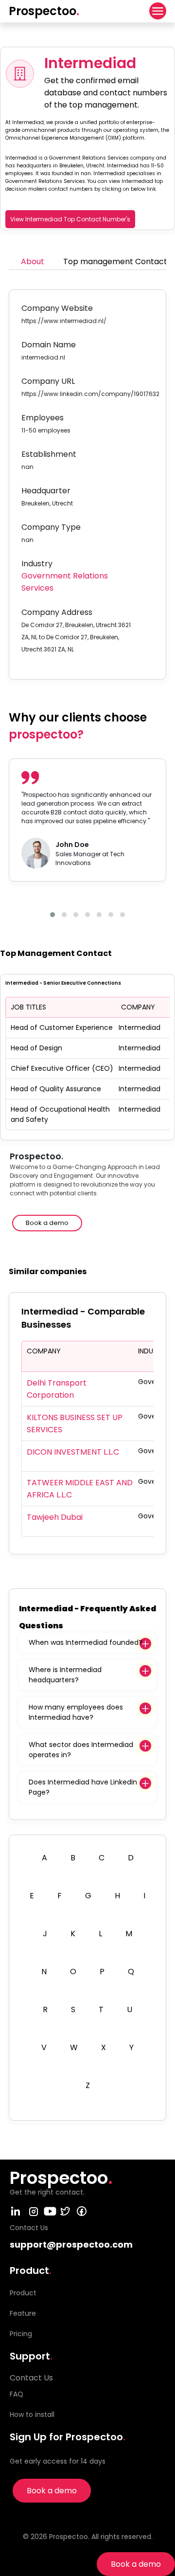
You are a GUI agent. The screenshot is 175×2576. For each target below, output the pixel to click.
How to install (32, 2414)
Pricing (21, 2334)
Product (23, 2293)
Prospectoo (44, 11)
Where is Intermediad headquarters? (65, 1675)
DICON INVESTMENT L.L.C (73, 1452)
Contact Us (31, 2378)
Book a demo (136, 2564)
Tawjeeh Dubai (55, 1517)
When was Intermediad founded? (86, 1642)
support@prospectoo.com (71, 2244)
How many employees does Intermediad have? (76, 1712)
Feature (23, 2313)
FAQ (17, 2394)
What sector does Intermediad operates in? (81, 1750)
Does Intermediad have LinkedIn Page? (83, 1787)
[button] (52, 915)
